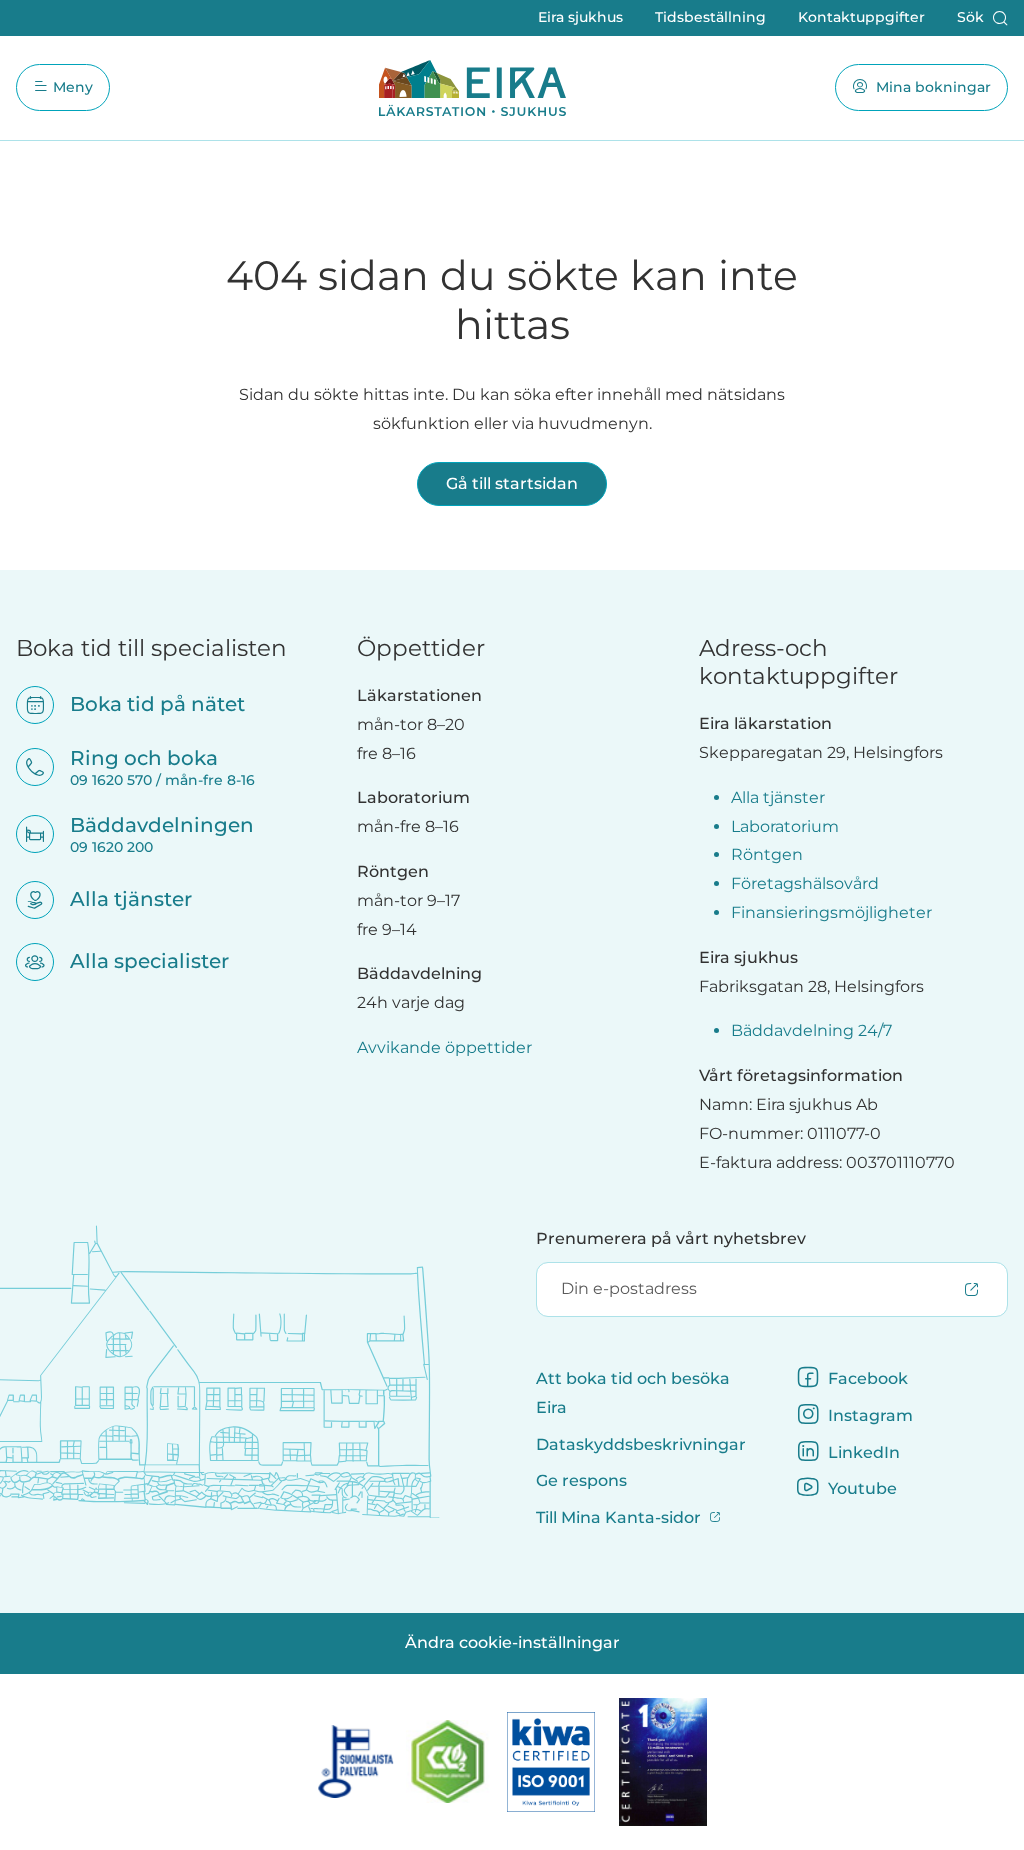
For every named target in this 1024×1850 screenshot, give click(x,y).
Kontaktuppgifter (861, 17)
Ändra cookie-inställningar (512, 1642)
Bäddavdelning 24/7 (811, 1030)
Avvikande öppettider (444, 1047)
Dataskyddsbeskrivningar (641, 1444)
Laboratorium (785, 826)
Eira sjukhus (580, 17)
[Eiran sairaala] (472, 88)
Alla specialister (136, 961)
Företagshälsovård (805, 883)
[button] (982, 18)
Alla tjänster (118, 899)
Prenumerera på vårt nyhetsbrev (671, 1238)
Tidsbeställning (710, 17)
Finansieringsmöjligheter (831, 912)
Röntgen (767, 854)
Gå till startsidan (512, 483)
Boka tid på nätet (144, 704)
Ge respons (581, 1480)
